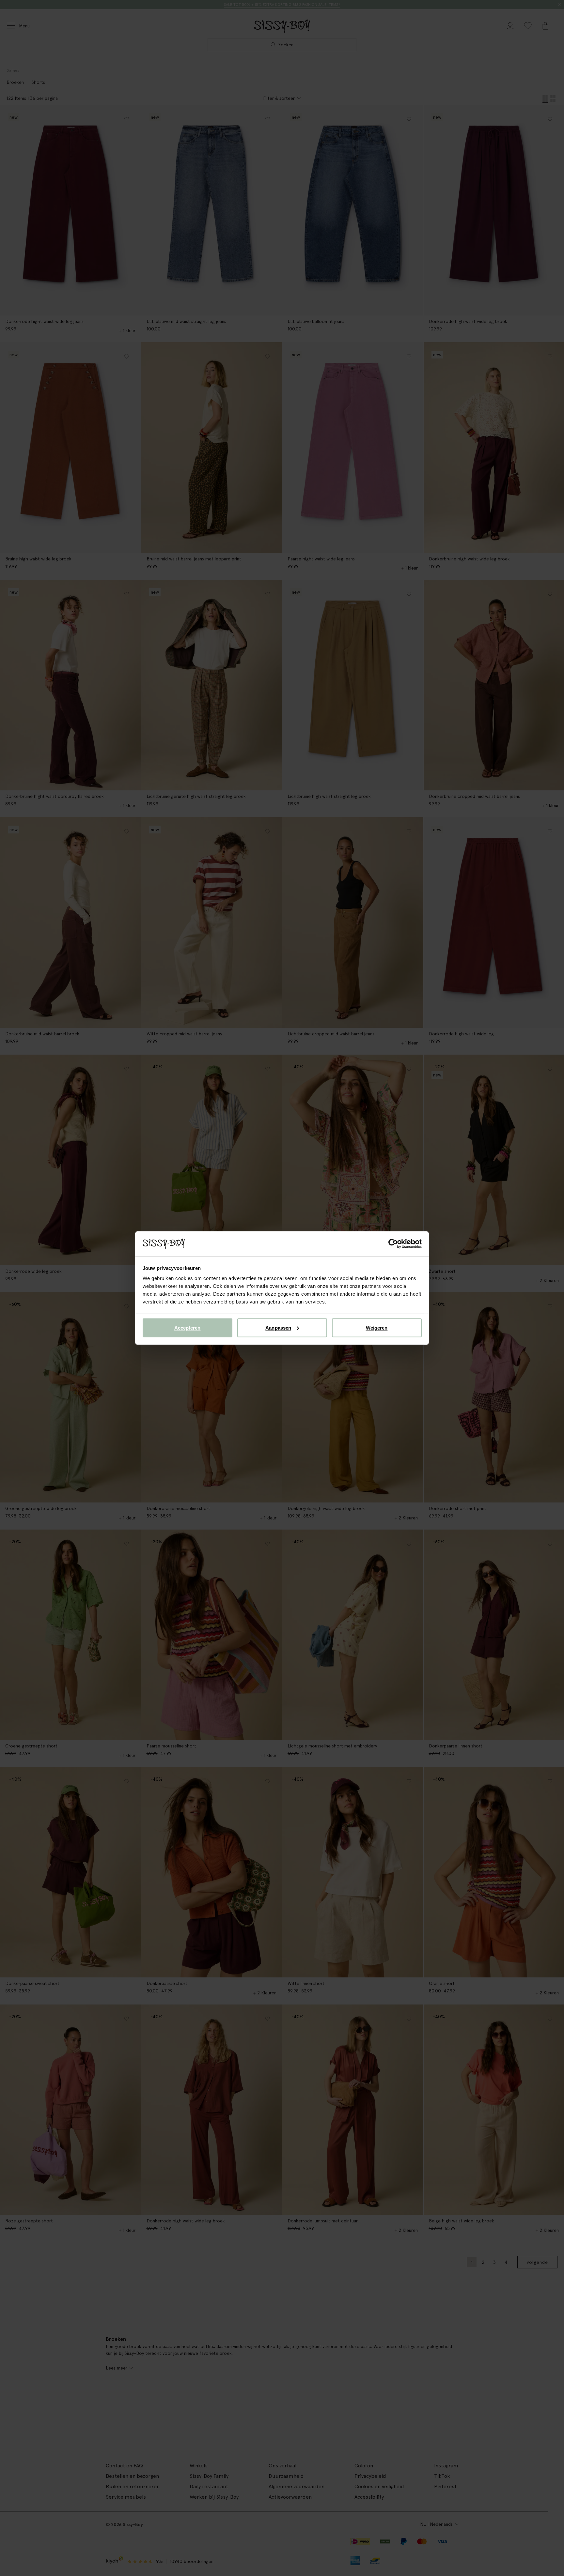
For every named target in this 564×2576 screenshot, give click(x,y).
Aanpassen (278, 1327)
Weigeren (377, 1327)
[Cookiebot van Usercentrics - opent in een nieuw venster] (393, 1244)
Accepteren (188, 1327)
